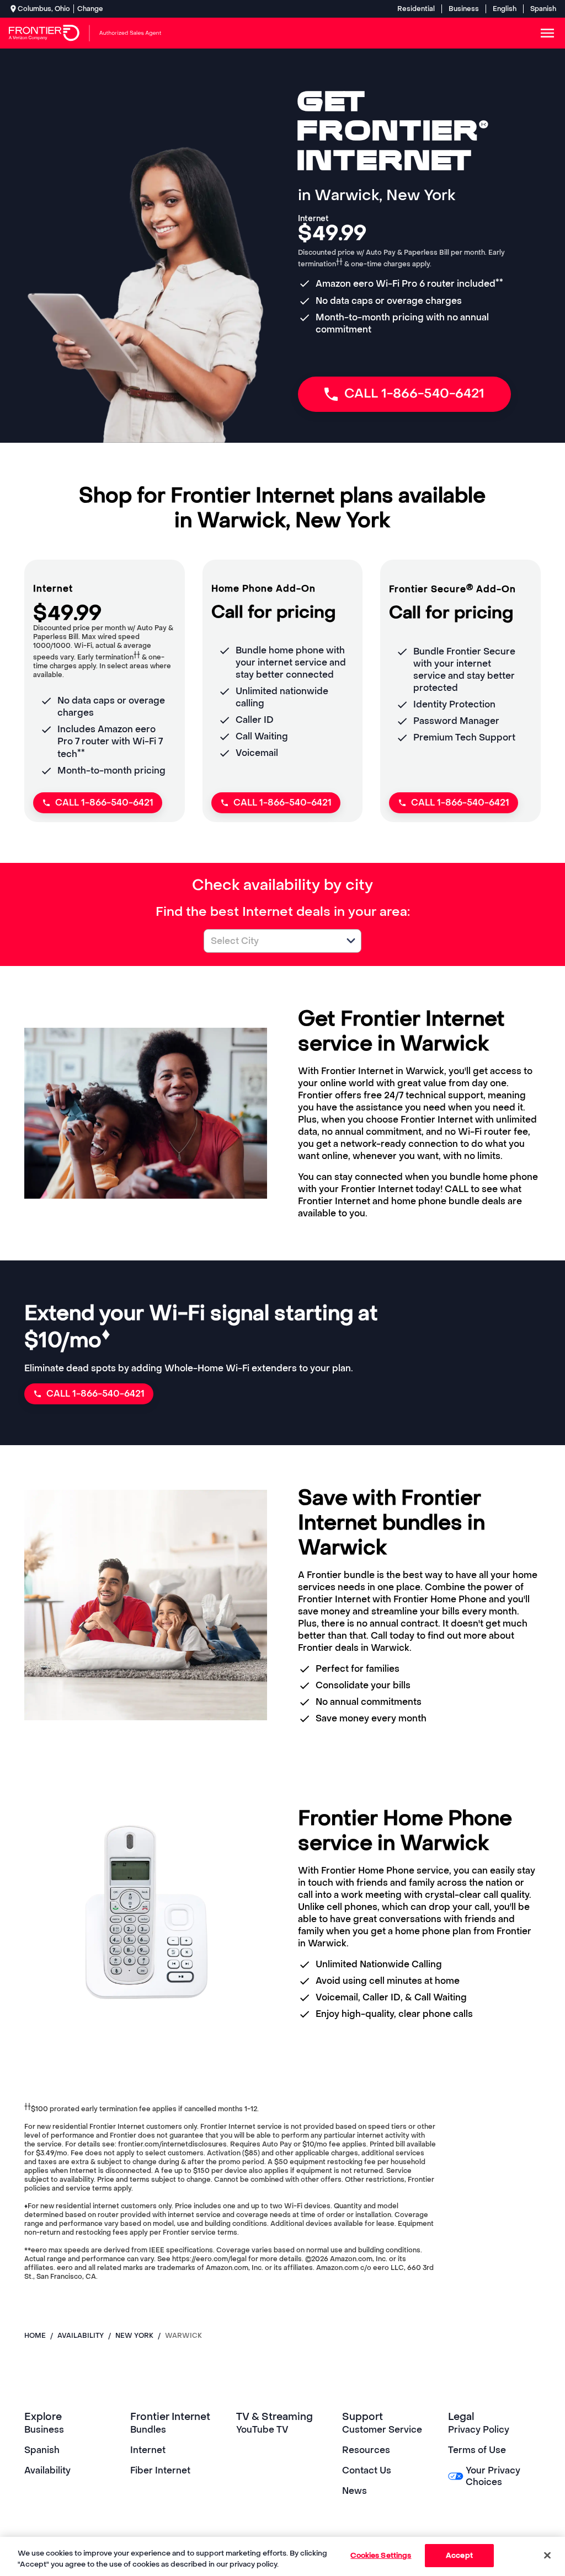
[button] (351, 941)
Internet (148, 2450)
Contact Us (367, 2470)
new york (134, 2336)
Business (464, 9)
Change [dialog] (90, 9)
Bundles (148, 2430)
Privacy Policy (479, 2430)
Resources (366, 2450)
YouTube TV (262, 2430)
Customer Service (382, 2430)
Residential (416, 9)
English (505, 9)
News (355, 2491)
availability (81, 2336)
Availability (47, 2470)
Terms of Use (477, 2450)
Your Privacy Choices (493, 2476)
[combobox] (270, 941)
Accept (459, 2555)
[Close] (547, 2555)
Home (35, 2336)
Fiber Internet (160, 2470)
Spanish (543, 9)
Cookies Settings (381, 2555)
